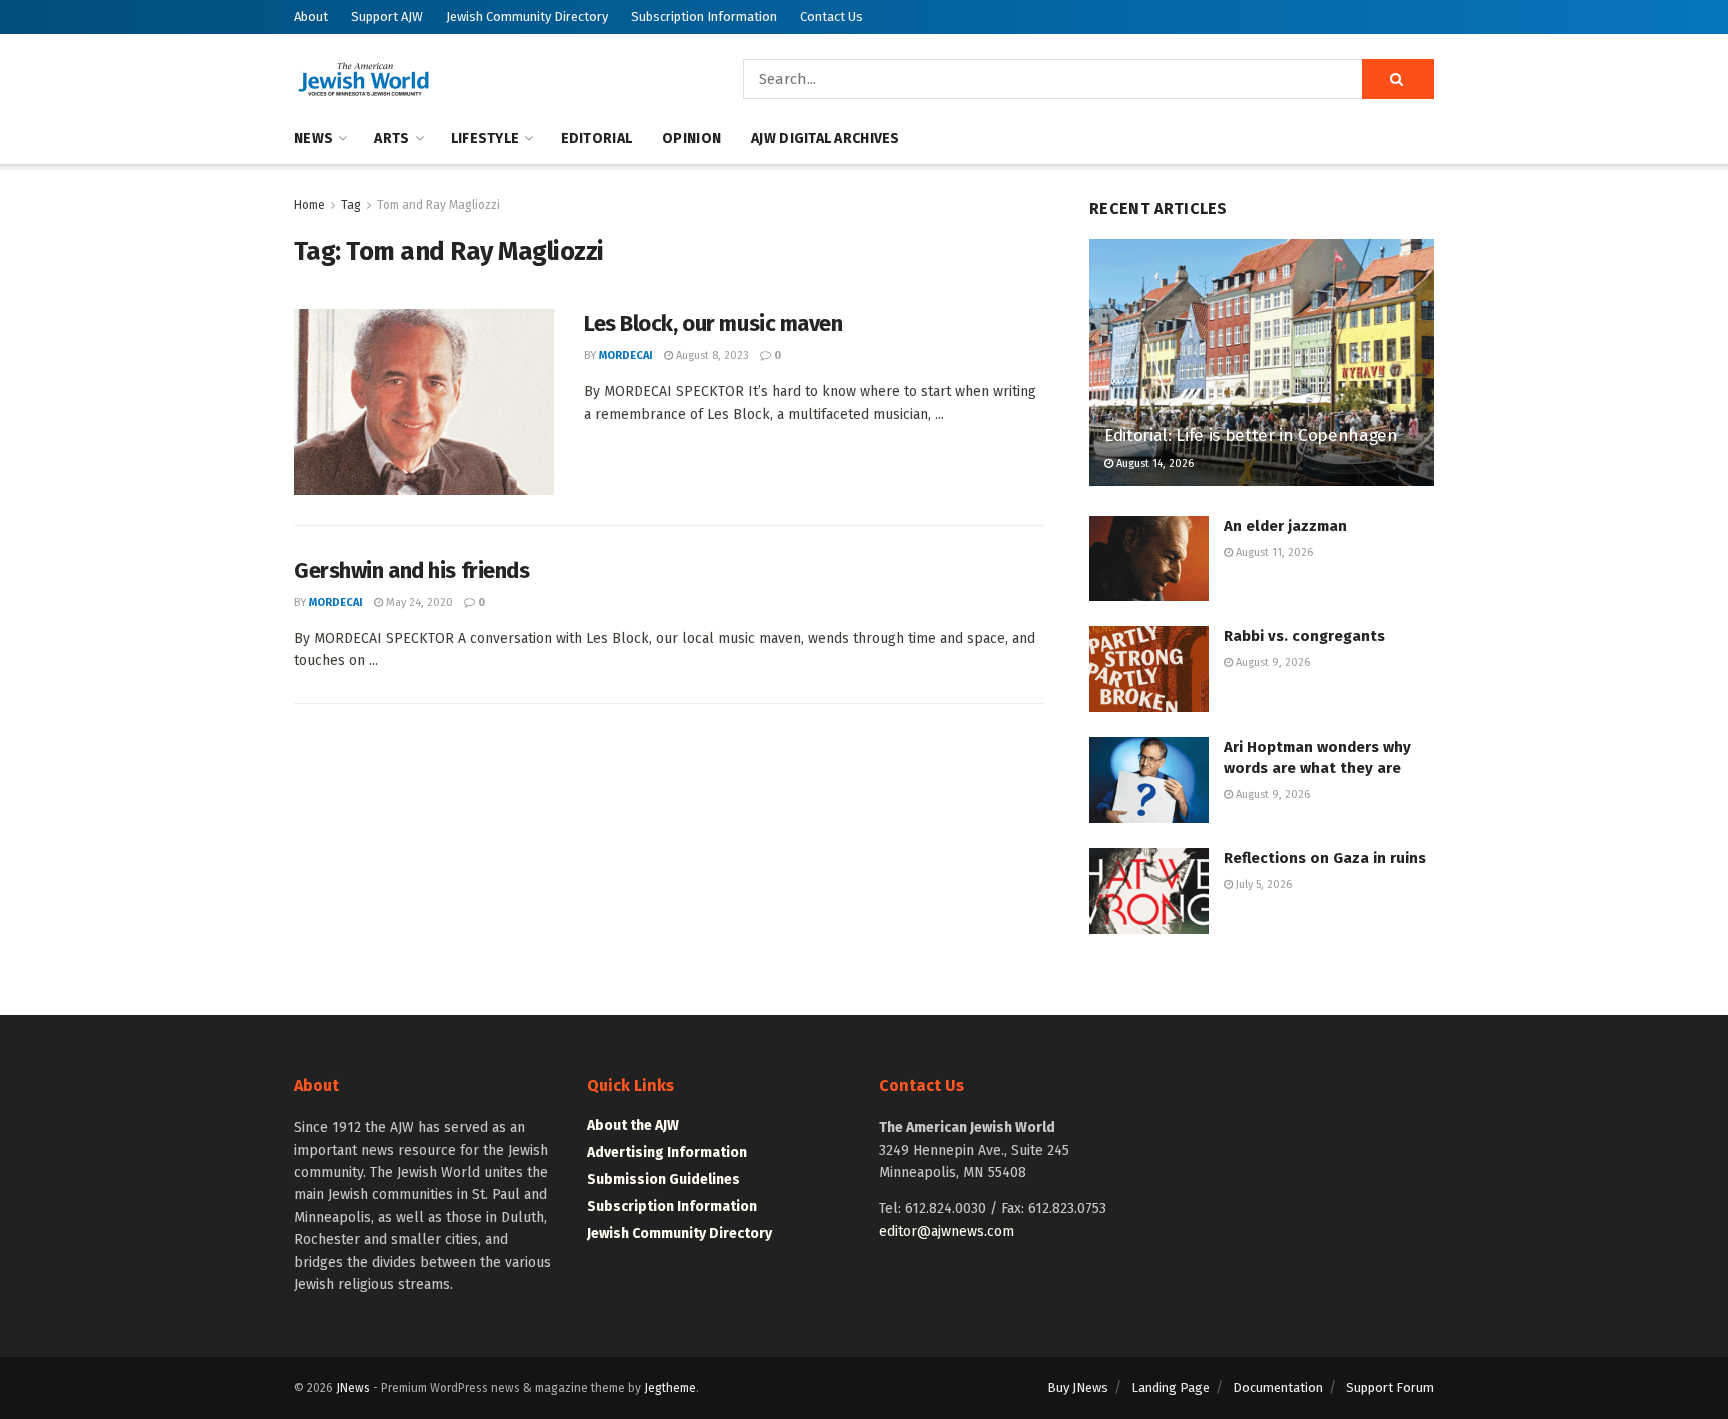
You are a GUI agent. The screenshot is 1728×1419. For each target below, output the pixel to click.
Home (309, 205)
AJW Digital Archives (825, 138)
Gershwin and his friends (411, 570)
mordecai (626, 355)
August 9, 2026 (1271, 662)
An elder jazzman (1285, 526)
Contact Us (831, 16)
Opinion (691, 138)
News (313, 138)
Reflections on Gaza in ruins (1325, 858)
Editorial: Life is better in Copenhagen (1251, 435)
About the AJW (633, 1125)
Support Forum (1390, 1387)
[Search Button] (1398, 79)
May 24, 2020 (418, 602)
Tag (351, 205)
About (311, 16)
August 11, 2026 (1273, 552)
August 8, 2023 (711, 355)
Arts (391, 138)
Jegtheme (670, 1388)
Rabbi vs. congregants (1304, 636)
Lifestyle (485, 138)
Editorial (597, 138)
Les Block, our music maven (713, 323)
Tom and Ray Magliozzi (438, 205)
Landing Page (1170, 1387)
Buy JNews (1077, 1387)
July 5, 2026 (1262, 884)
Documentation (1278, 1387)
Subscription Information (704, 16)
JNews (353, 1388)
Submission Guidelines (663, 1179)
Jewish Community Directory (527, 16)
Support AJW (387, 16)
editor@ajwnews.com (946, 1231)
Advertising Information (667, 1152)
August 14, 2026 (1153, 463)
